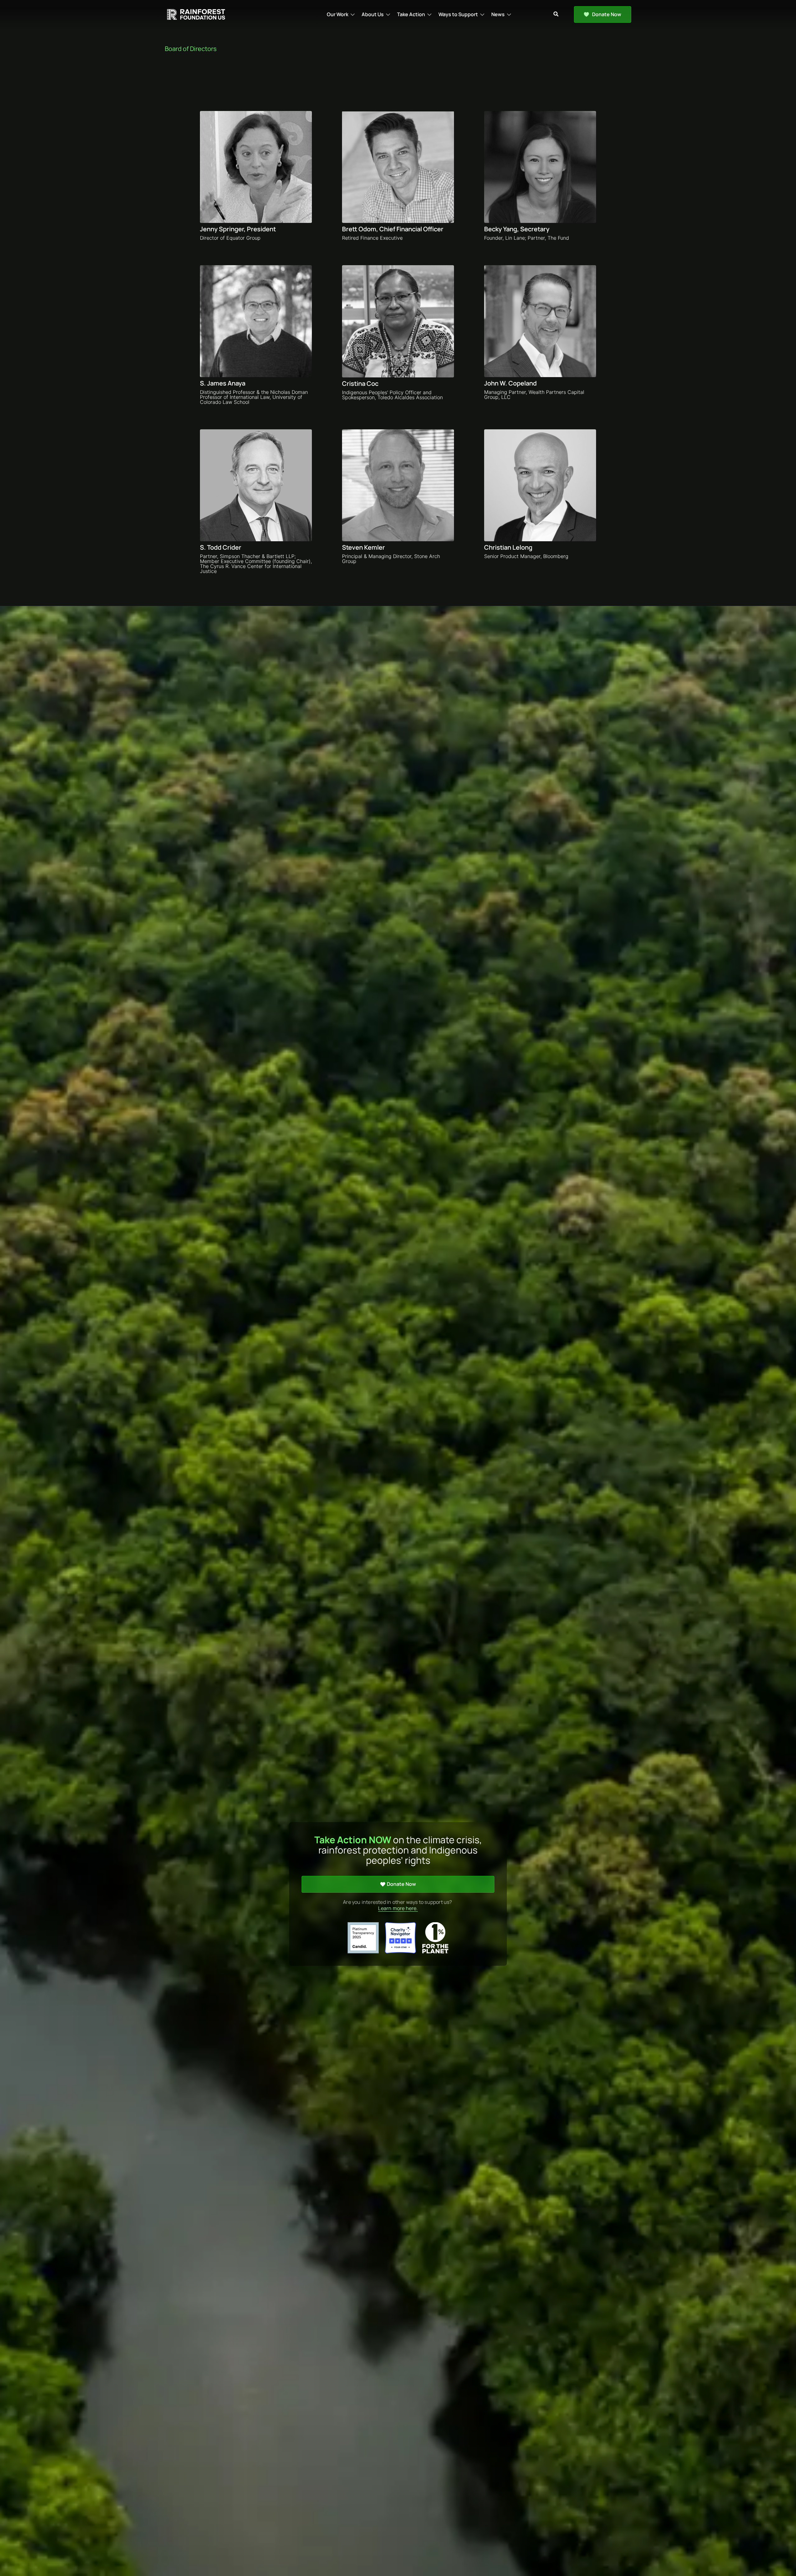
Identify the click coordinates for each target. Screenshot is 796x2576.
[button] (341, 14)
